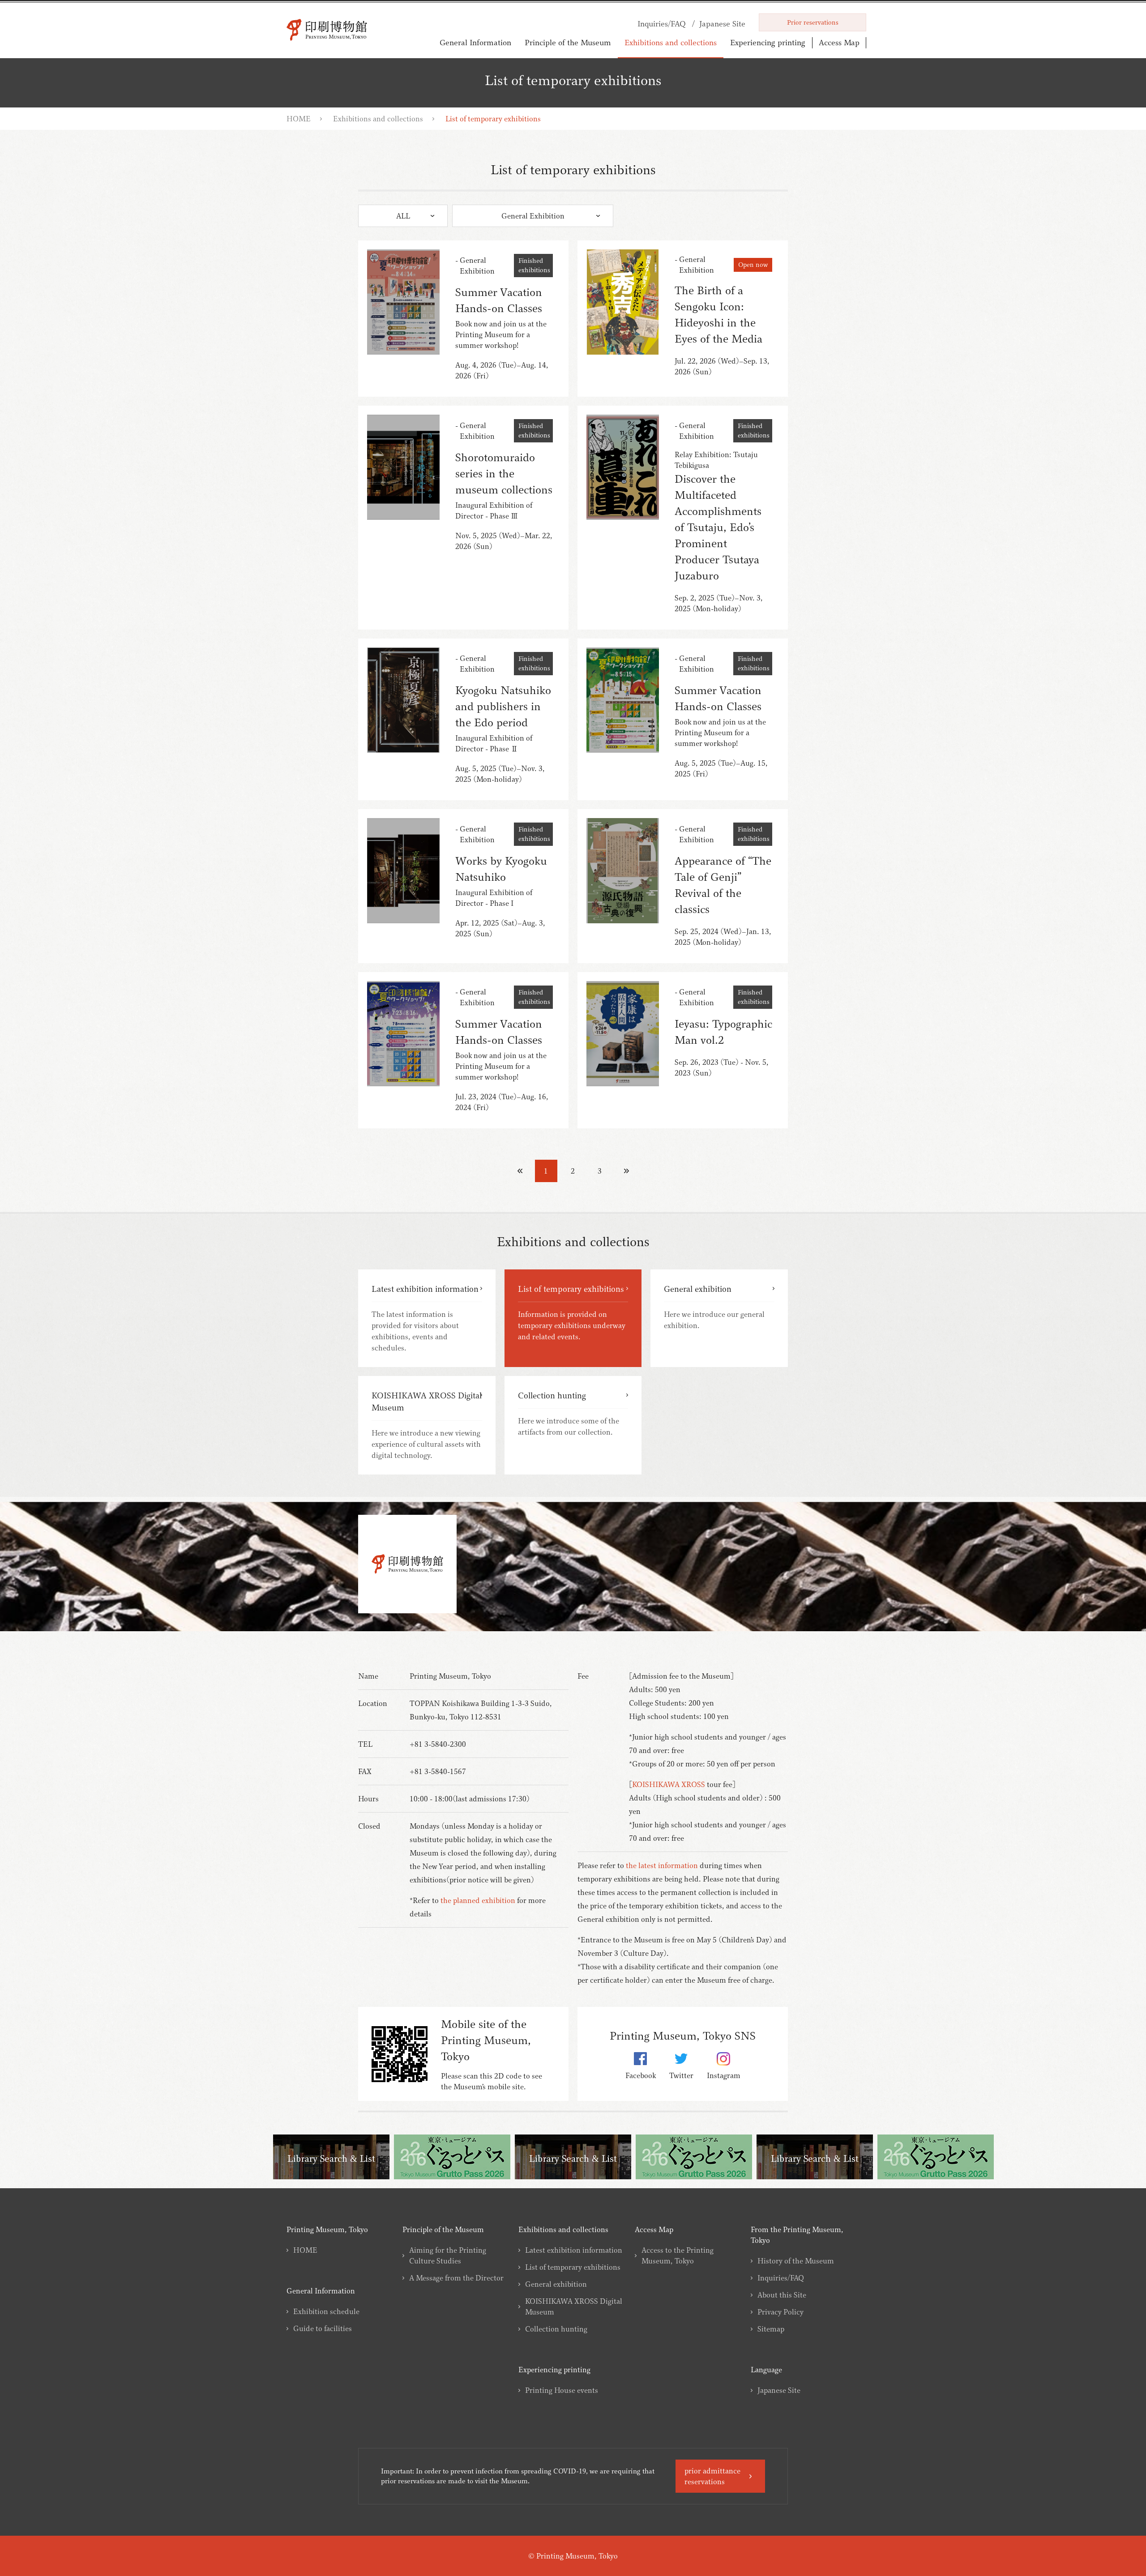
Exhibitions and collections (671, 42)
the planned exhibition (478, 1900)
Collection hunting (556, 2329)
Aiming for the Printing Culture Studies (448, 2255)
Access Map (839, 42)
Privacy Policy (780, 2312)
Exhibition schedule (326, 2311)
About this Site (782, 2295)
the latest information (662, 1865)
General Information (475, 42)
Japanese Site (779, 2390)
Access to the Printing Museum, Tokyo (678, 2255)
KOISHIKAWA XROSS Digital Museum (574, 2306)
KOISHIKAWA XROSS (669, 1784)
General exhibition (556, 2284)
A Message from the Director (456, 2278)
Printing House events (562, 2390)
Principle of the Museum (568, 42)
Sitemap (771, 2329)
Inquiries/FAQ (781, 2278)
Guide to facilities (323, 2328)
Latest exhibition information (574, 2250)
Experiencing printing (768, 42)
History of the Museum (796, 2261)
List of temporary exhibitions (573, 2267)
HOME (299, 119)
